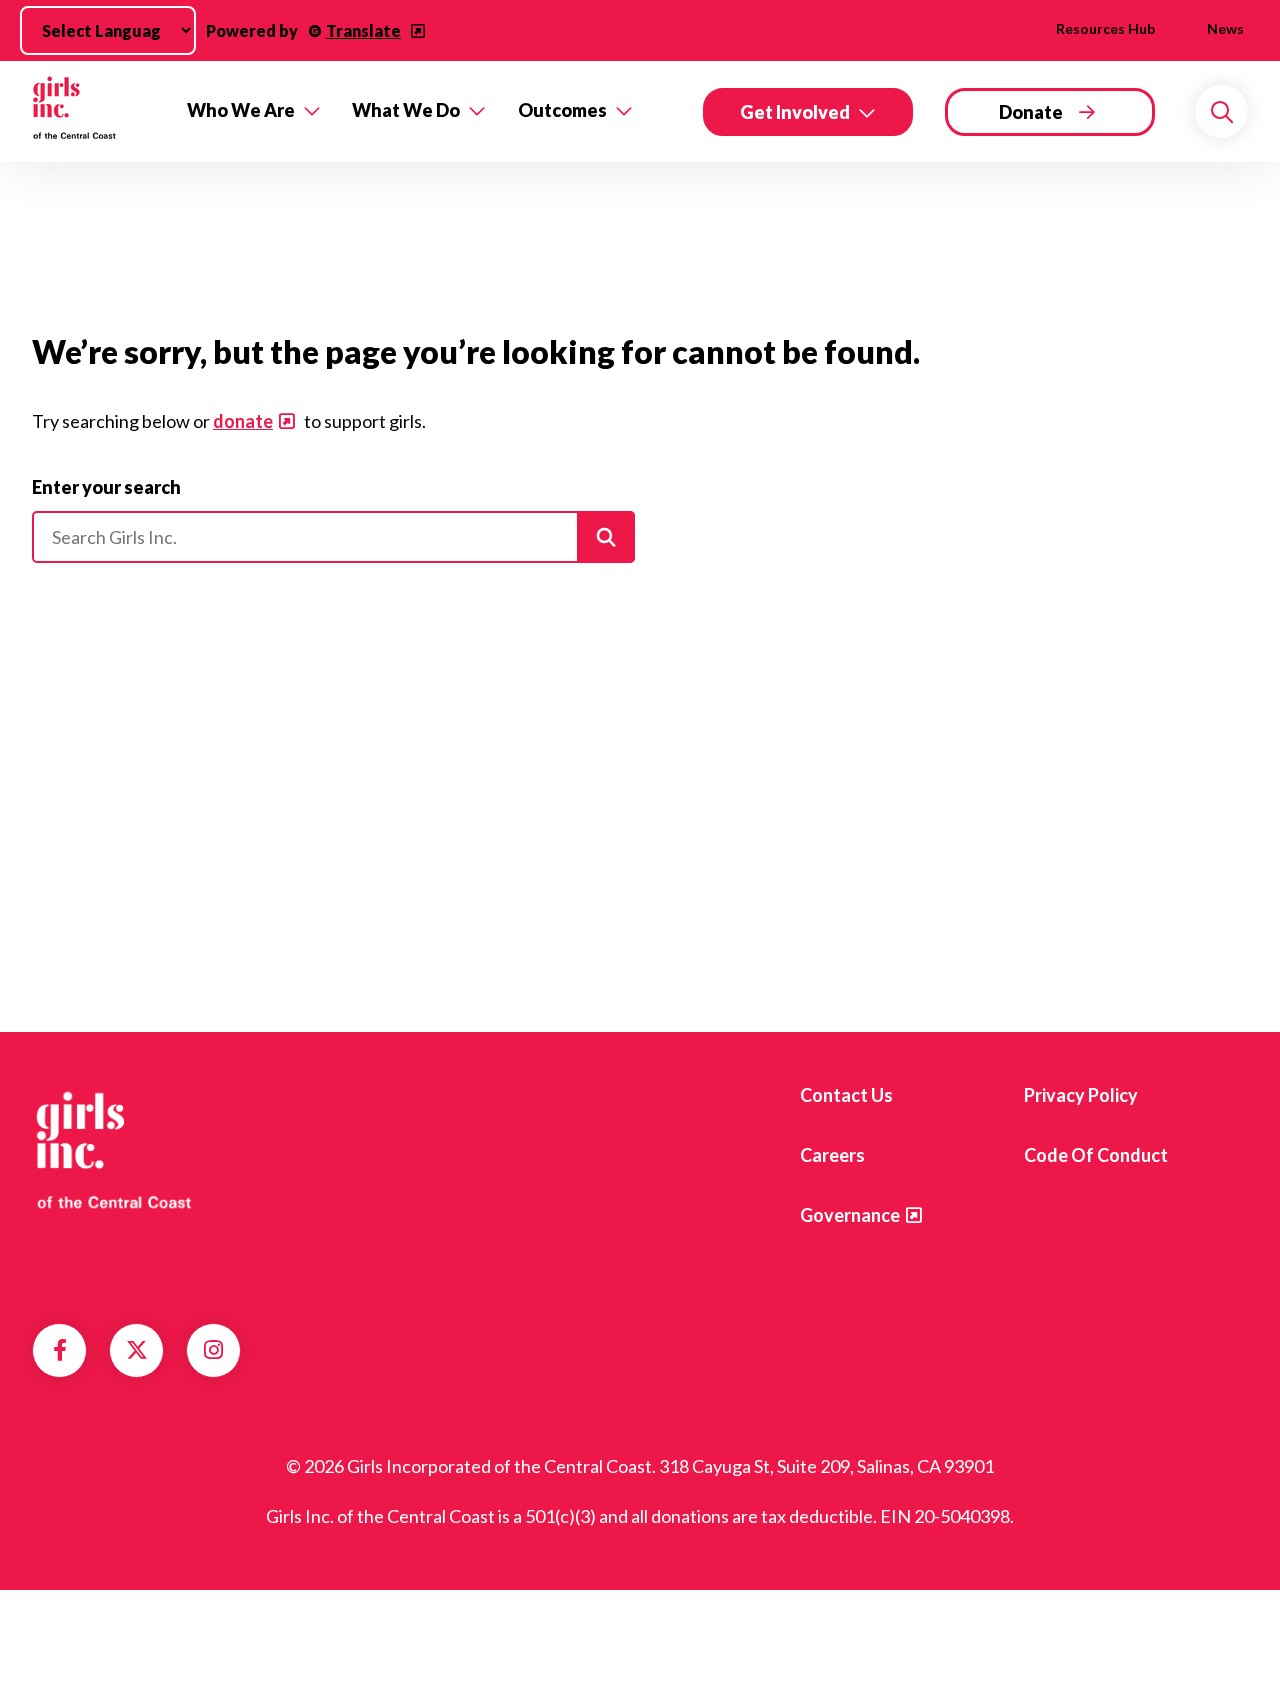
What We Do (406, 110)
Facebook (60, 1350)
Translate (363, 30)
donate (243, 421)
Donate (1031, 112)
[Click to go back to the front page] (95, 111)
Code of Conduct (1096, 1155)
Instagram (213, 1350)
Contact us (846, 1095)
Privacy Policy (1081, 1095)
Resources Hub (1105, 28)
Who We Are (241, 110)
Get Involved (795, 112)
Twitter (137, 1350)
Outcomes (562, 110)
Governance (850, 1215)
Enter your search (106, 487)
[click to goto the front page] (113, 1148)
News (1225, 28)
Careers (832, 1155)
